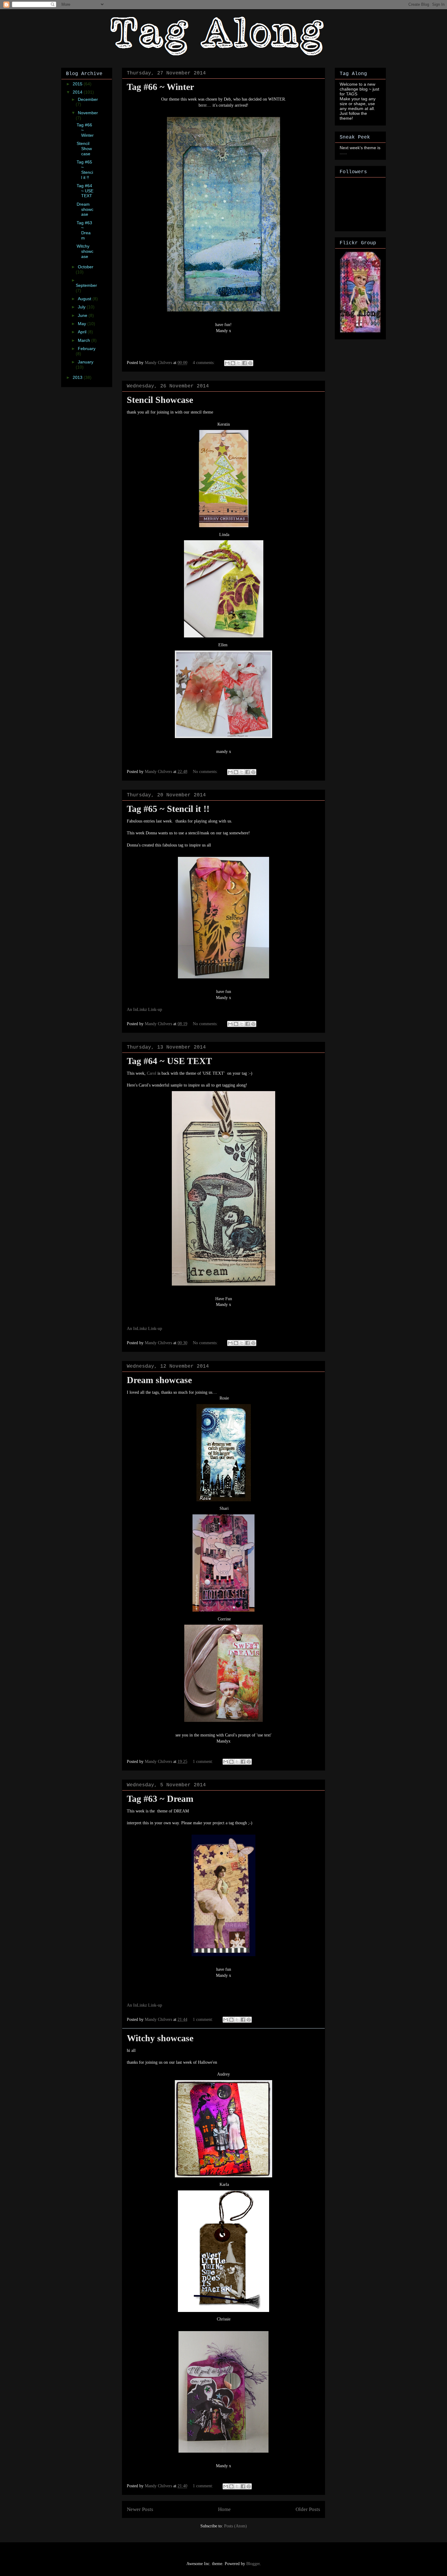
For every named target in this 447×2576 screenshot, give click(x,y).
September (86, 285)
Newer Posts (140, 2509)
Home (224, 2509)
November (88, 113)
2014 (78, 92)
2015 (78, 84)
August (85, 299)
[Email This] (227, 363)
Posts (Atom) (236, 2526)
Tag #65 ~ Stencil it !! (168, 809)
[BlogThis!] (233, 363)
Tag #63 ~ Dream (160, 1799)
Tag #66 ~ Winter (160, 87)
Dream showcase (159, 1380)
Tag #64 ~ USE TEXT (169, 1061)
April (83, 332)
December (88, 99)
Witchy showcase (160, 2038)
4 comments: (204, 363)
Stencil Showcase (160, 400)
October (86, 267)
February (87, 349)
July (82, 307)
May (83, 324)
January (86, 362)
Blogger (253, 2564)
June (83, 315)
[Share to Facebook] (244, 363)
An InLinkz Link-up (144, 1010)
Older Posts (308, 2509)
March (85, 340)
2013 (78, 377)
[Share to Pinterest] (250, 363)
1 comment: (204, 1762)
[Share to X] (239, 363)
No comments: (206, 772)
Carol (152, 1073)
